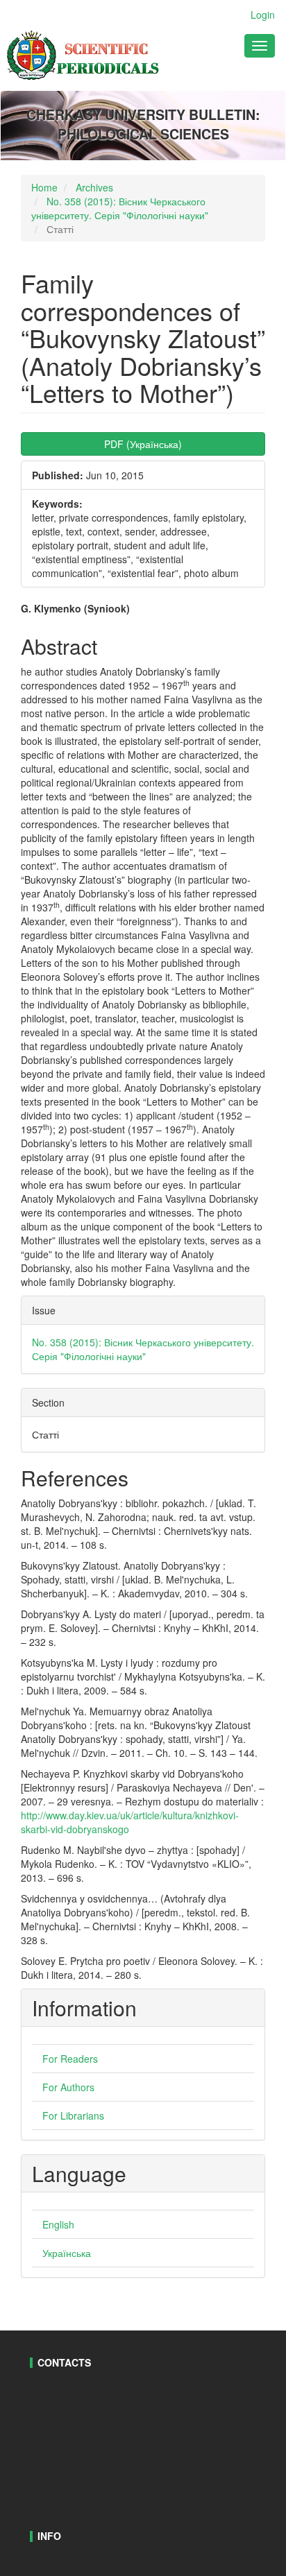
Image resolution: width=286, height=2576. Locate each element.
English (58, 2224)
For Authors (68, 2087)
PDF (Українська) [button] (143, 444)
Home (44, 187)
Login (263, 15)
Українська (67, 2253)
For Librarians (73, 2115)
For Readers (70, 2059)
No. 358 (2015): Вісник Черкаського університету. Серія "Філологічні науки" (120, 208)
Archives (94, 187)
